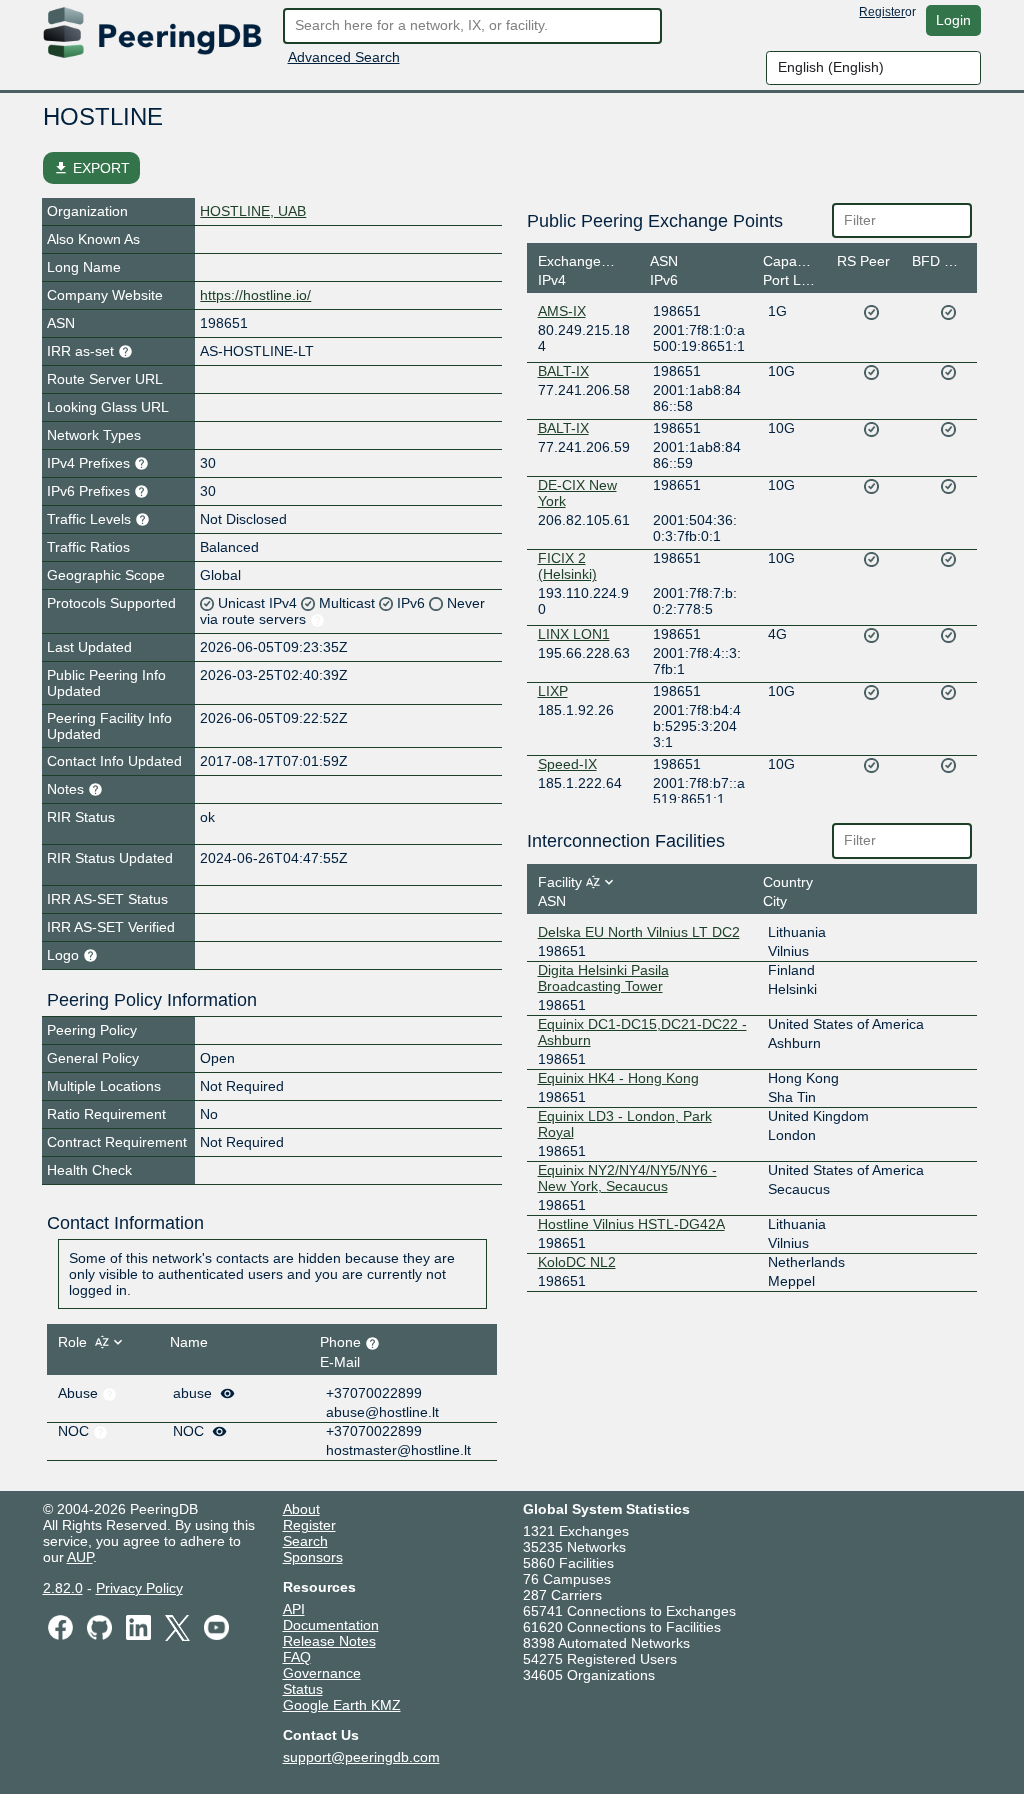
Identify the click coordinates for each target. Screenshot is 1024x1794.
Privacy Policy (139, 1588)
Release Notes (329, 1641)
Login (953, 20)
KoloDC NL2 (577, 1262)
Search (305, 1541)
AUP (80, 1557)
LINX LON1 (574, 634)
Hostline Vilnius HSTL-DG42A (631, 1224)
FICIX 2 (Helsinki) (567, 566)
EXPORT (91, 168)
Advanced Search (344, 57)
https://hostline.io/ (255, 295)
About (301, 1509)
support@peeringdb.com (361, 1757)
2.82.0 (63, 1588)
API (294, 1609)
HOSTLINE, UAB (253, 211)
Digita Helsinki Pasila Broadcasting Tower (603, 978)
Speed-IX (567, 764)
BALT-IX (563, 371)
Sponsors (313, 1557)
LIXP (553, 691)
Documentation (331, 1625)
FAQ (297, 1657)
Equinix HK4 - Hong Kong (618, 1078)
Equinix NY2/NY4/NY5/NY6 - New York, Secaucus (627, 1178)
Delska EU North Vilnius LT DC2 (639, 932)
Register (882, 12)
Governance (322, 1673)
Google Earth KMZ (342, 1705)
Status (303, 1689)
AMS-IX (562, 311)
